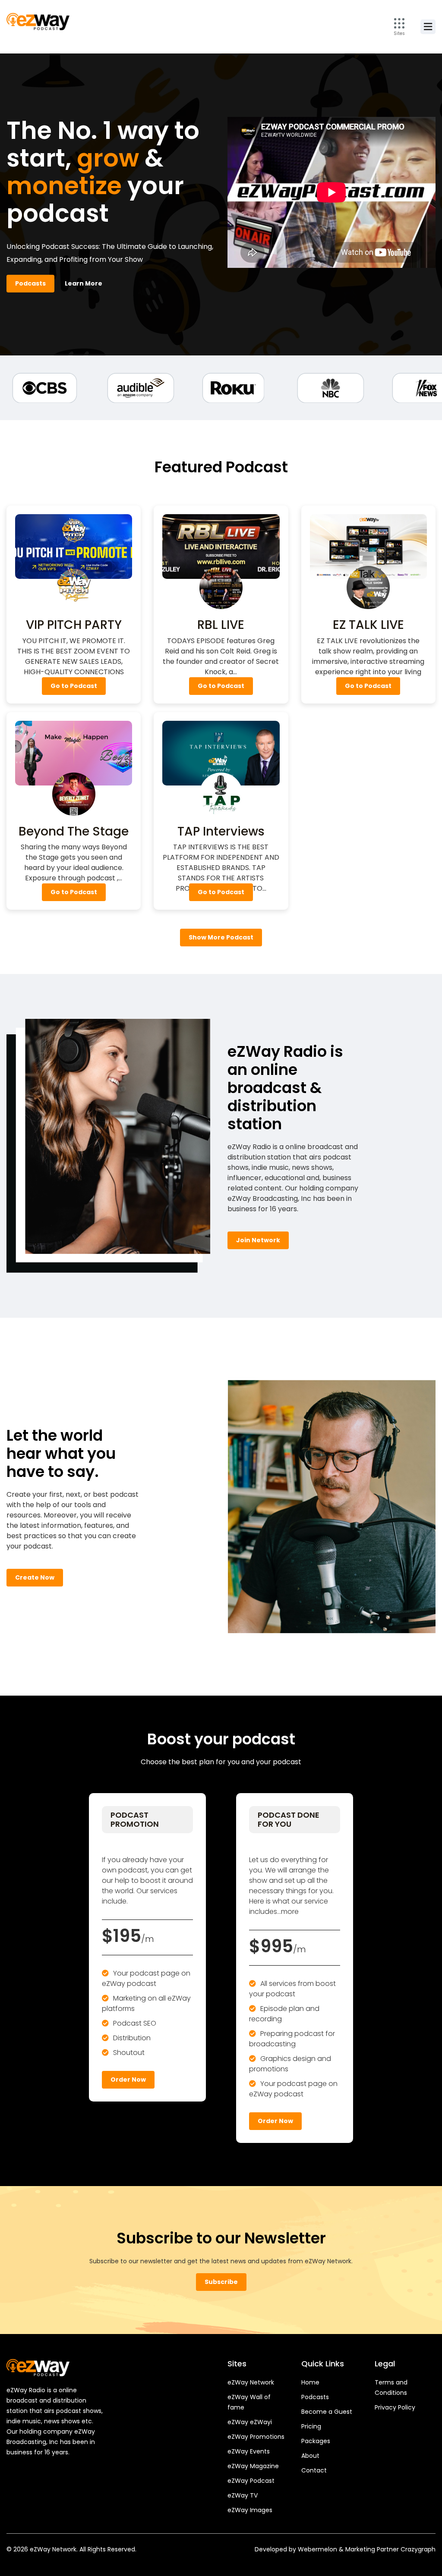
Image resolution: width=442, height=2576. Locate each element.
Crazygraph (418, 2549)
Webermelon (317, 2549)
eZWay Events (249, 2451)
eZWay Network (251, 2382)
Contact (314, 2470)
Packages (316, 2441)
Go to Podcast (74, 686)
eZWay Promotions (256, 2437)
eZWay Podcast (251, 2481)
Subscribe (221, 2282)
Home (310, 2382)
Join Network (258, 1240)
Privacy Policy (395, 2407)
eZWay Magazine (253, 2466)
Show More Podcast (221, 937)
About (310, 2456)
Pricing (311, 2426)
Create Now (35, 1577)
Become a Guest (327, 2412)
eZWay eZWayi (250, 2422)
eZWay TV (243, 2495)
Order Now (128, 2080)
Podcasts (30, 283)
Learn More (84, 283)
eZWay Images (250, 2510)
